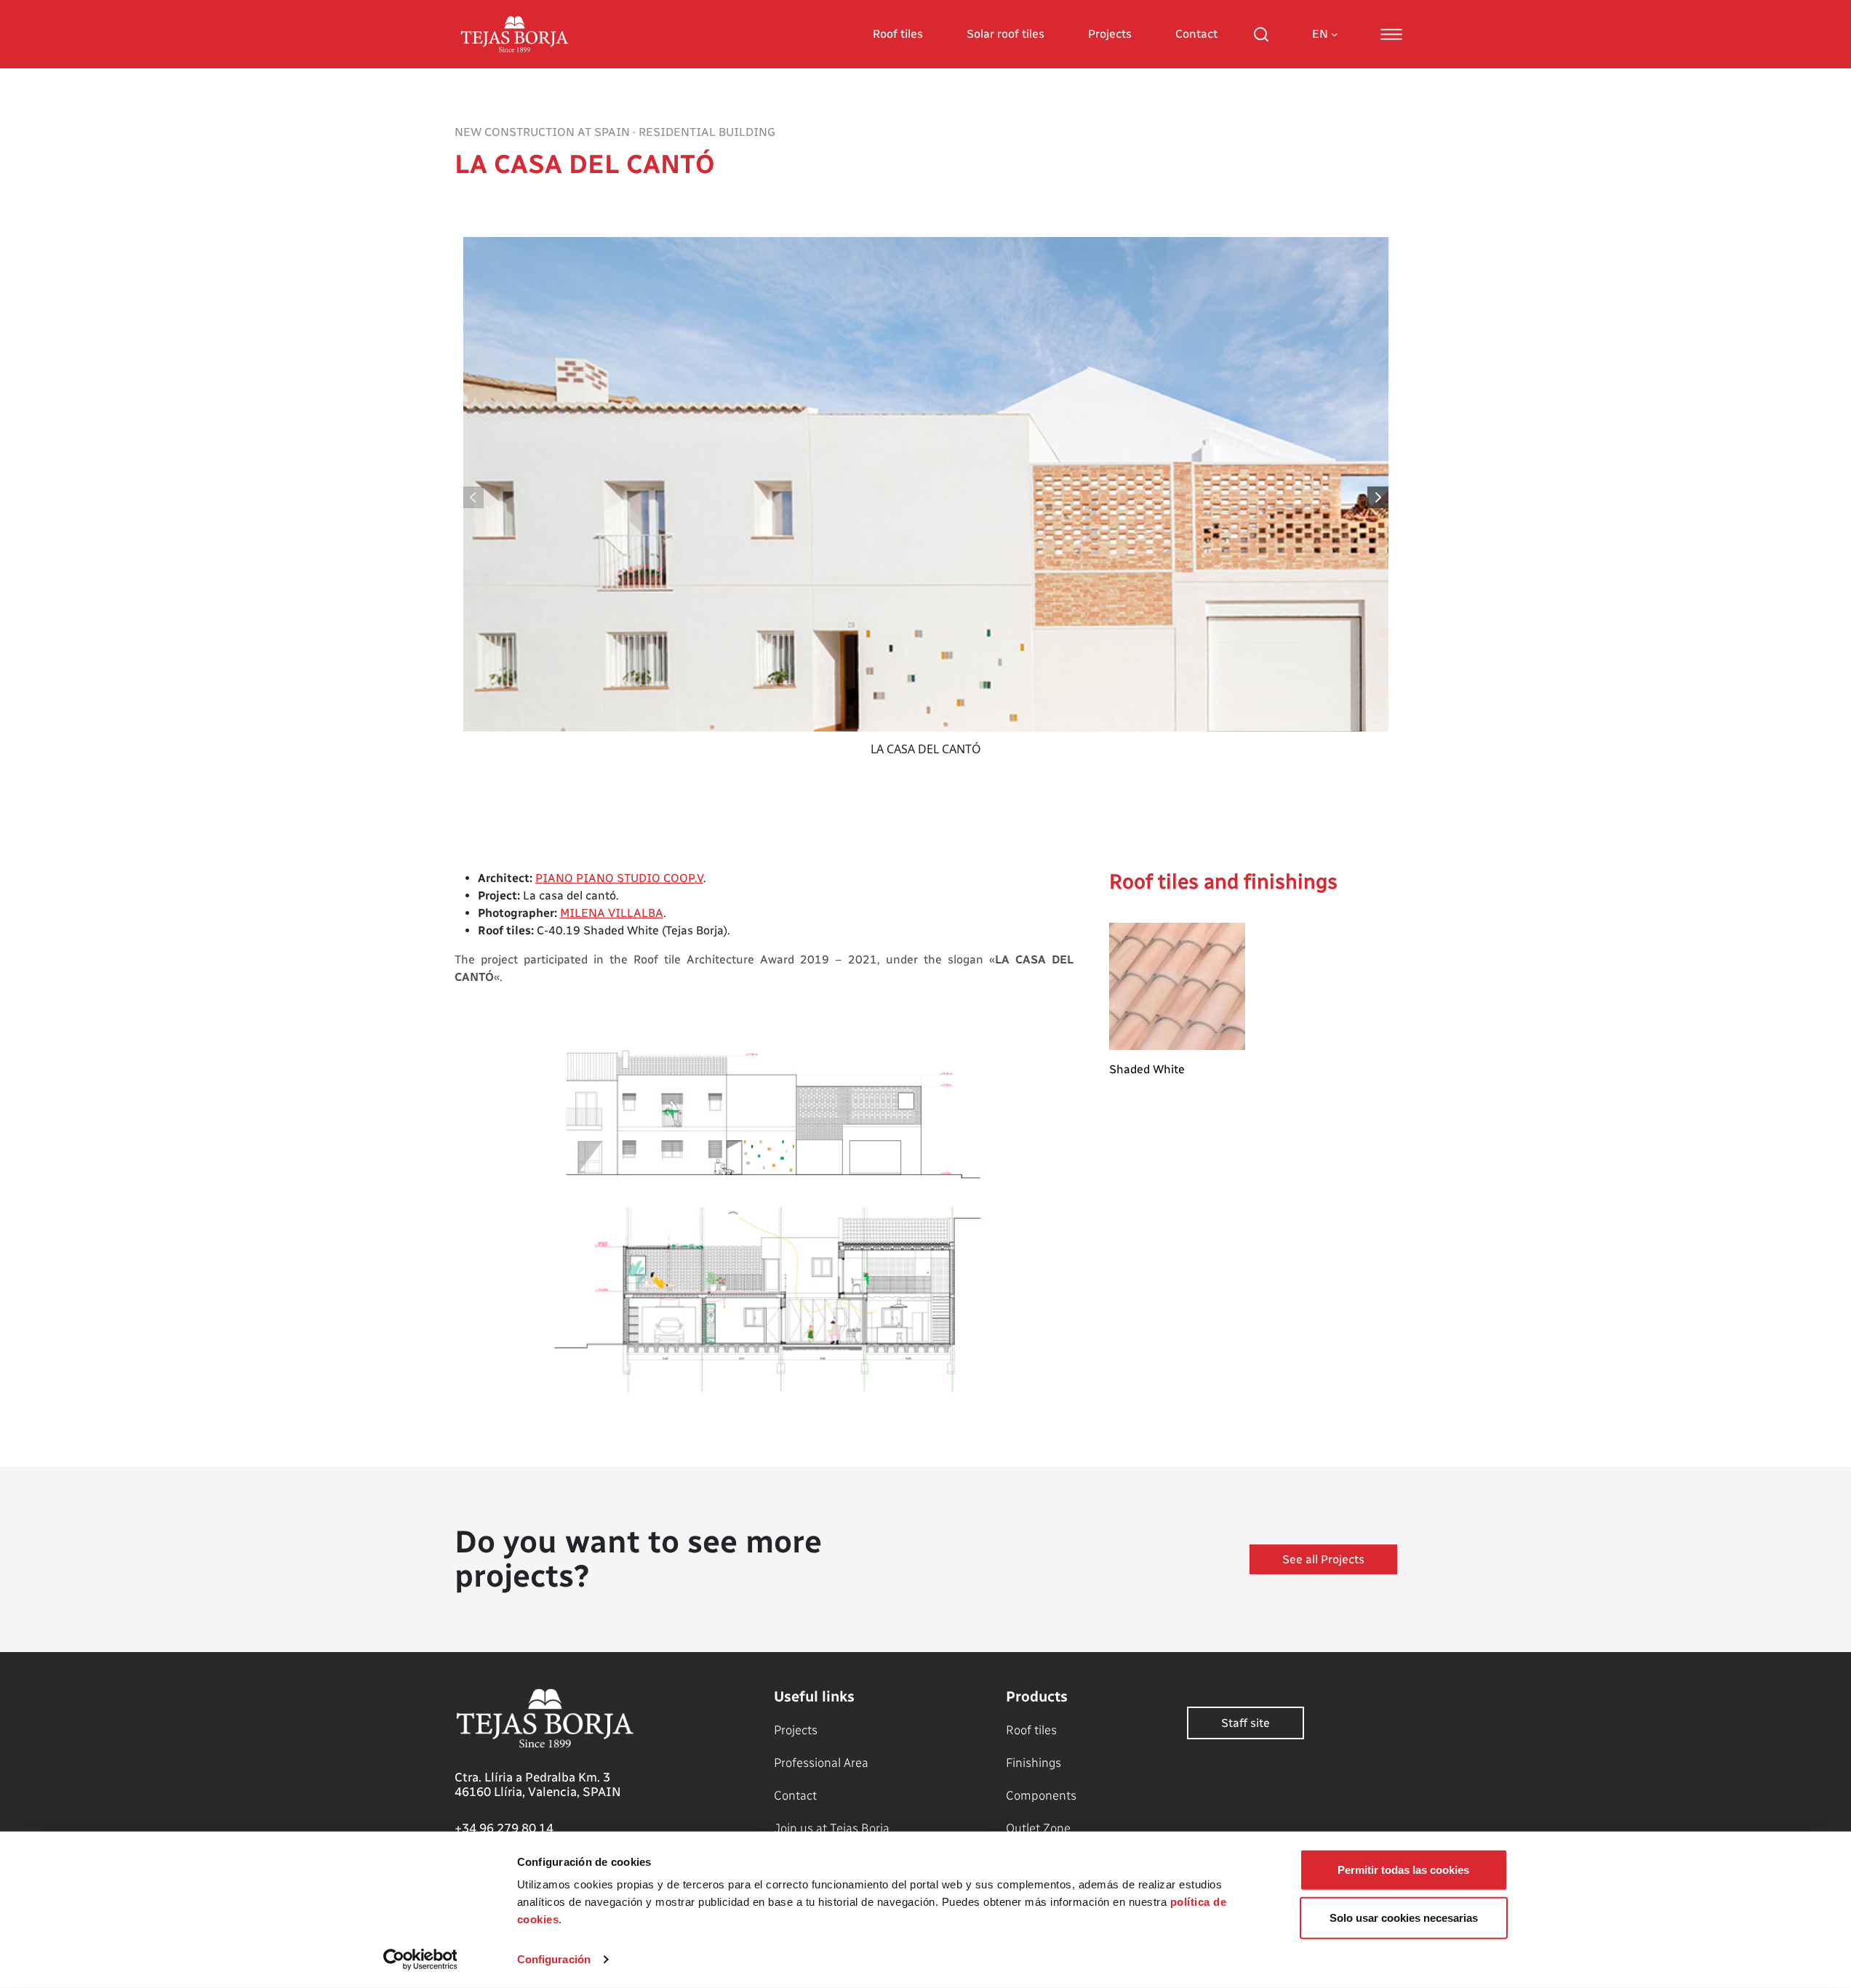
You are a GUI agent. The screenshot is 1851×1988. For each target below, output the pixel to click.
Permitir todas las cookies (1403, 1870)
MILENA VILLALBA (612, 913)
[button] (1379, 497)
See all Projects (1323, 1559)
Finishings (1034, 1763)
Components (1041, 1795)
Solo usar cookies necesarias (1404, 1917)
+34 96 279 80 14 (504, 1828)
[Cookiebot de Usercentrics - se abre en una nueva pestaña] (420, 1960)
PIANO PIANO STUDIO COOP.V (619, 878)
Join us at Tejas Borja (832, 1828)
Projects (1110, 34)
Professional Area (821, 1763)
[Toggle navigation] (1391, 34)
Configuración (554, 1959)
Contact (1196, 34)
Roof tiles (898, 34)
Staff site (1246, 1723)
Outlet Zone (1038, 1828)
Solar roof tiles (1006, 34)
